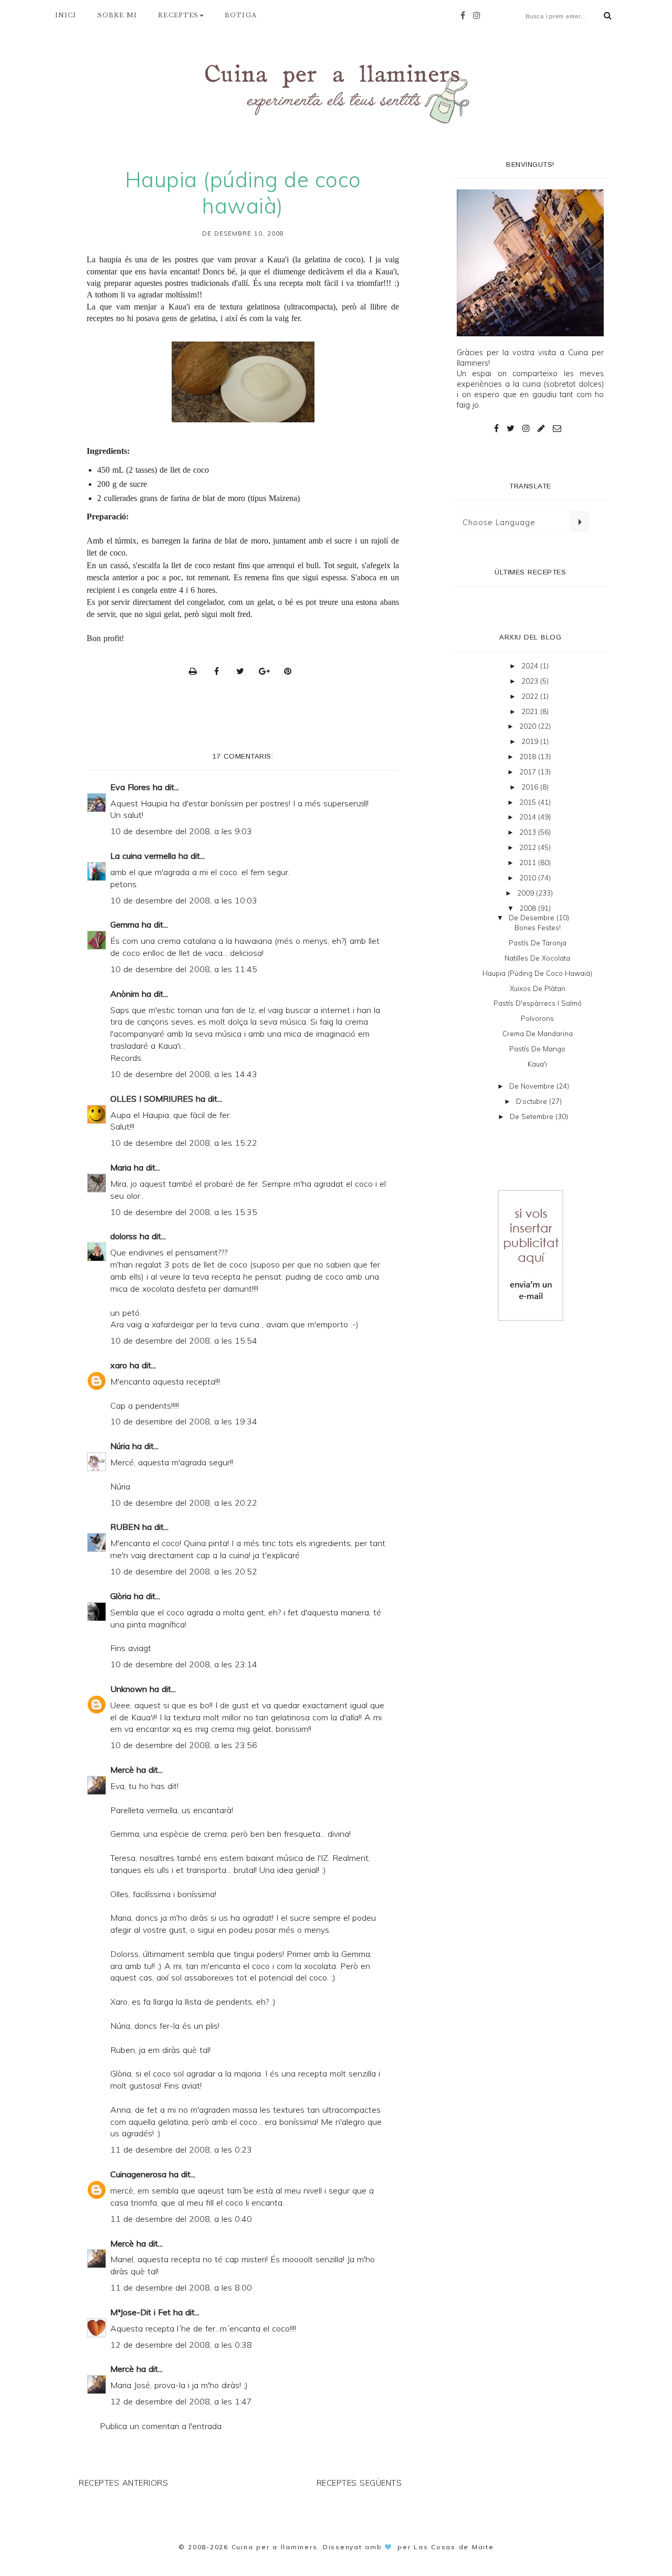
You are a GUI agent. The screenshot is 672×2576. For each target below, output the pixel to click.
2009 (527, 893)
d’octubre (533, 1101)
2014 (529, 817)
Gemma (125, 924)
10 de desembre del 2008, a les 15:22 (184, 1143)
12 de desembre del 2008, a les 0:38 (181, 2345)
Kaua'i (537, 1064)
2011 (529, 863)
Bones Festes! (538, 928)
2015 (529, 802)
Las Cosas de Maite (454, 2547)
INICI (66, 15)
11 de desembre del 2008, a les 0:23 (181, 2149)
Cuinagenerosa (138, 2174)
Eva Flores (130, 787)
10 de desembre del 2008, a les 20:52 (184, 1571)
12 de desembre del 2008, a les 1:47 (181, 2401)
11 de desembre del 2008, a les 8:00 (181, 2287)
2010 (529, 878)
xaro (119, 1365)
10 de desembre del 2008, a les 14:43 (184, 1074)
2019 (531, 741)
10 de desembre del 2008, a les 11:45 (184, 969)
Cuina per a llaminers (275, 2547)
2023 (531, 681)
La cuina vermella (143, 856)
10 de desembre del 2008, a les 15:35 (184, 1212)
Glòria (121, 1596)
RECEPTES (178, 15)
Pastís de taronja (538, 943)
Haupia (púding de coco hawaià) (537, 973)
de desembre (533, 918)
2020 (529, 726)
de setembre (533, 1116)
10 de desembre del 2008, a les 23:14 (184, 1664)
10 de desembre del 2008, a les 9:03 (181, 831)
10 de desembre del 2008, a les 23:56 (184, 1745)
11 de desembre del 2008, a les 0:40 (181, 2219)
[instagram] (479, 15)
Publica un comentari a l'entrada (161, 2426)
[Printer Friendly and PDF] (196, 671)
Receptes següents (359, 2483)
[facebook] (465, 15)
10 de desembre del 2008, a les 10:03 (184, 900)
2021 (531, 711)
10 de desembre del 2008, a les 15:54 (184, 1340)
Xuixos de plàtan (538, 988)
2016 (531, 787)
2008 (529, 908)
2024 (531, 666)
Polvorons (537, 1018)
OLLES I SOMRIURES (152, 1099)
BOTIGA (241, 15)
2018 (529, 757)
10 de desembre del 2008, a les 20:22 (184, 1503)
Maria (121, 1167)
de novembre (533, 1086)
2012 (529, 847)
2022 (531, 696)
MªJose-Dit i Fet (140, 2312)
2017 (529, 772)
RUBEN (125, 1527)
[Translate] (579, 521)
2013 (529, 832)
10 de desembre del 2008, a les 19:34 (184, 1421)
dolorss (124, 1236)
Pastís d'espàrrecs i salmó (538, 1003)
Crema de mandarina (538, 1034)
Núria (120, 1446)
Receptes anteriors (123, 2483)
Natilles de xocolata (537, 958)
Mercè (122, 1770)
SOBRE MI (118, 15)
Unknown (129, 1689)
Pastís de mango (537, 1049)
